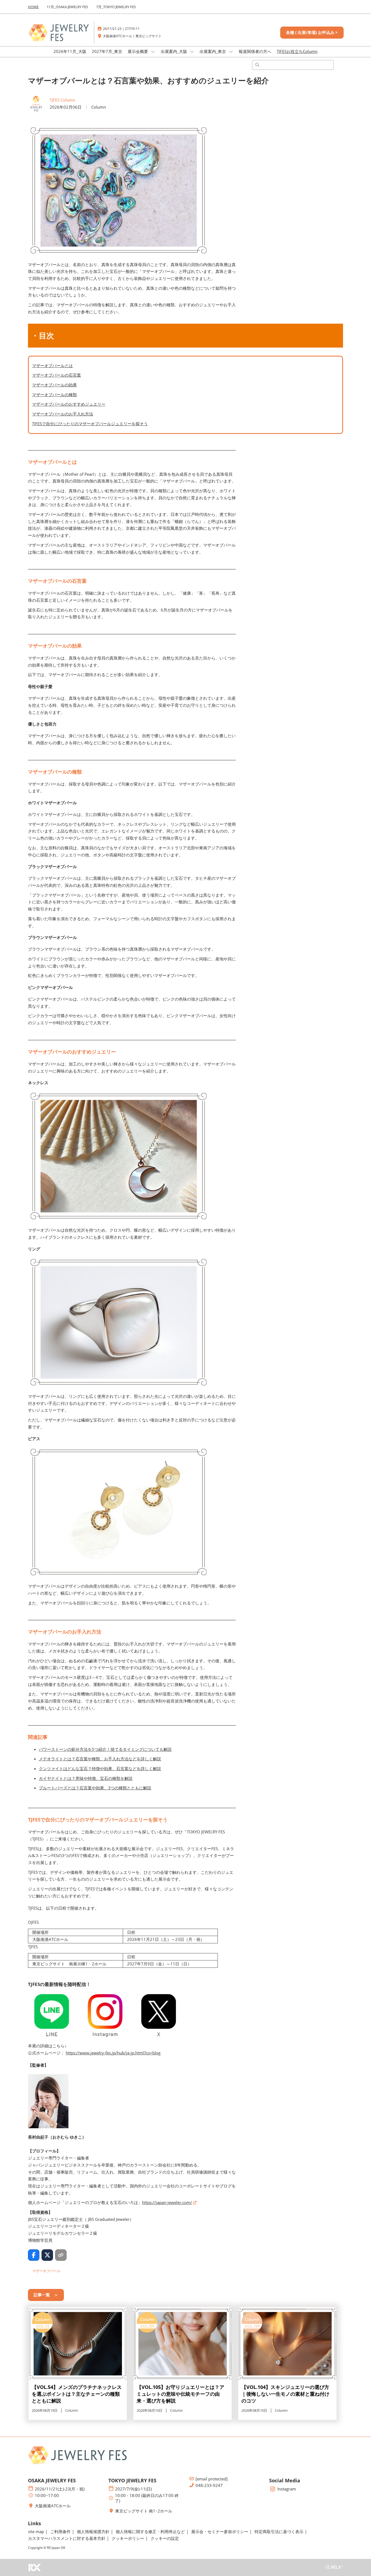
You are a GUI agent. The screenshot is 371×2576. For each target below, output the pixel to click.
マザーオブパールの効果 (54, 385)
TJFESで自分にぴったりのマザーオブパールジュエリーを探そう (90, 424)
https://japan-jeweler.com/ (167, 2202)
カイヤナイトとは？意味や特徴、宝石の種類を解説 (86, 1778)
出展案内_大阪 (175, 51)
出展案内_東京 (213, 51)
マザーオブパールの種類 (54, 395)
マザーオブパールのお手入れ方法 (63, 414)
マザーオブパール (46, 2271)
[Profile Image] (36, 104)
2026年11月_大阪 (70, 51)
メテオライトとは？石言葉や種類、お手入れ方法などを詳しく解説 (100, 1759)
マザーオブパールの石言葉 (56, 375)
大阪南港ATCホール (53, 2506)
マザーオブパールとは (52, 365)
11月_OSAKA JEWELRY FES (67, 7)
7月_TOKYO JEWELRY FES (116, 7)
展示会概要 (138, 51)
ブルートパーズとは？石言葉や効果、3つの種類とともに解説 (95, 1788)
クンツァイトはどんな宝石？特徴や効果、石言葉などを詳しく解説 (100, 1768)
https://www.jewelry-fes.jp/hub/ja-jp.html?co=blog (113, 2053)
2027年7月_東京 (107, 51)
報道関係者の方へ (255, 51)
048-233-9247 (209, 2485)
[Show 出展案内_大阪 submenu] (192, 52)
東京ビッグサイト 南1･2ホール (144, 2511)
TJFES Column (62, 100)
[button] (312, 33)
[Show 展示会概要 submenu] (153, 52)
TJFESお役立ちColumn (297, 51)
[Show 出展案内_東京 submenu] (231, 52)
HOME (33, 7)
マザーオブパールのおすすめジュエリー (69, 404)
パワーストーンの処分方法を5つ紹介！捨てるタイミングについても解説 (105, 1749)
